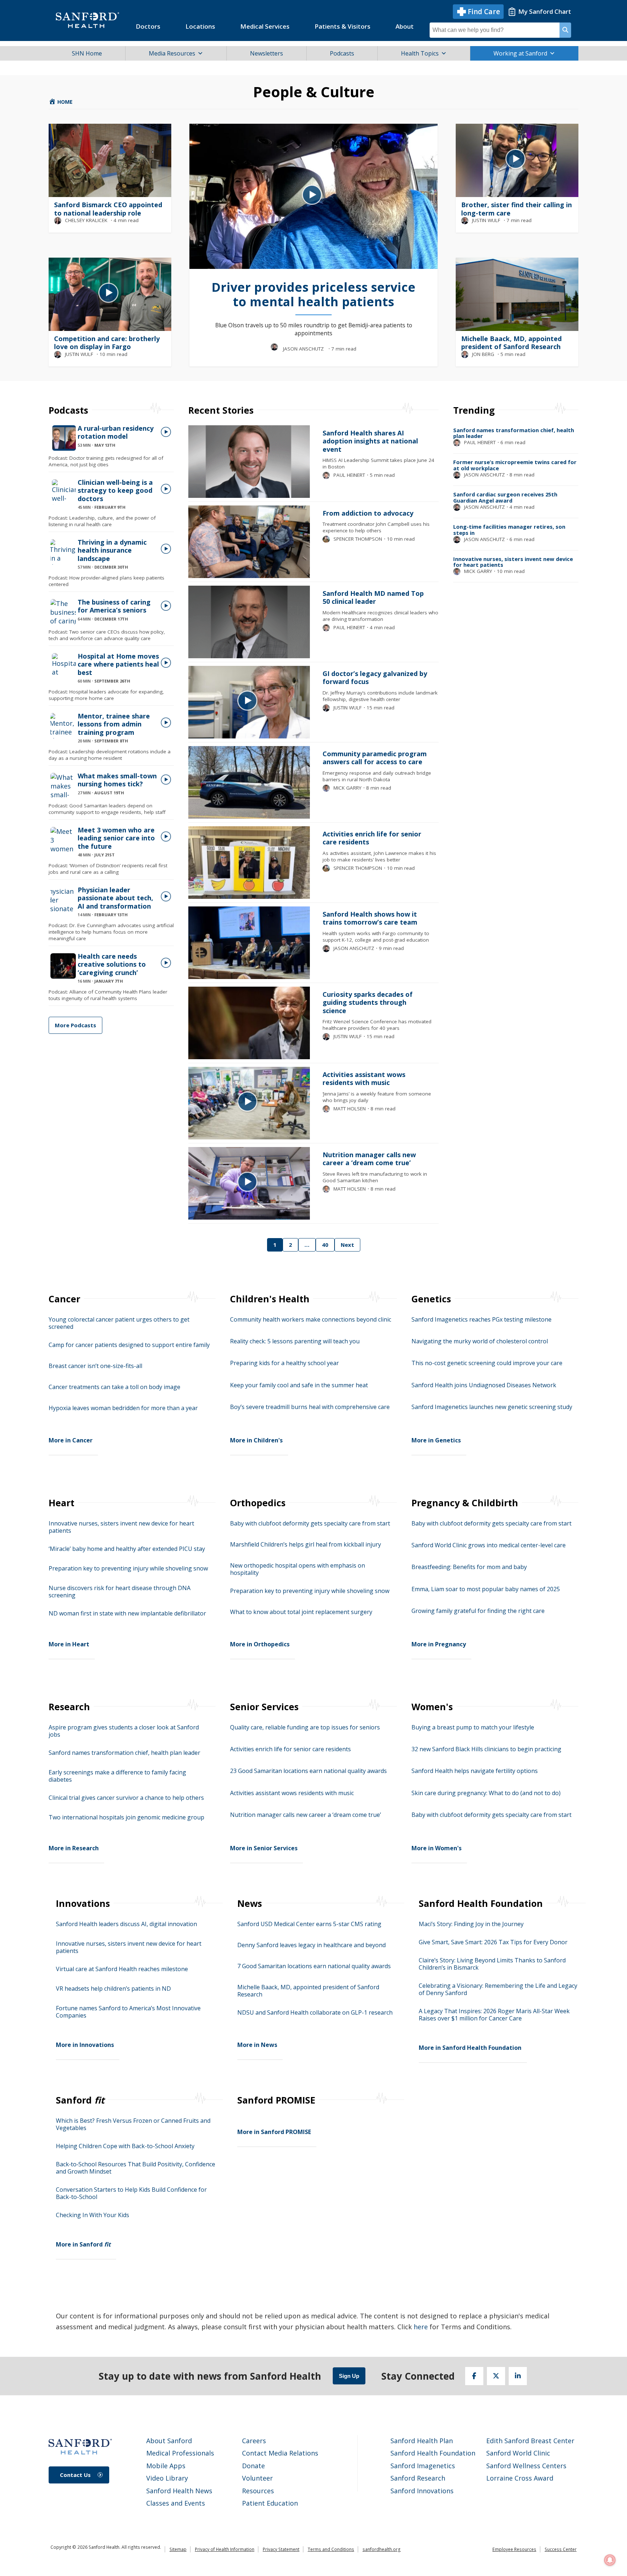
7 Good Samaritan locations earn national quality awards (314, 1966)
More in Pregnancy (439, 1644)
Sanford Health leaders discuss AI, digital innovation (126, 1924)
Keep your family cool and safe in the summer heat (299, 1385)
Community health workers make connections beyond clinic (311, 1319)
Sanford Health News (179, 2491)
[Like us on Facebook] (474, 2376)
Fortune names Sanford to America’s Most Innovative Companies (128, 2012)
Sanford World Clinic (518, 2453)
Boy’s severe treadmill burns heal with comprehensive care (310, 1407)
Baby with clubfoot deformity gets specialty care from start (310, 1523)
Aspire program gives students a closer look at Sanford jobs (124, 1731)
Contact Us (75, 2475)
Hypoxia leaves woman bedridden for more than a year (123, 1408)
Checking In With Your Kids (93, 2215)
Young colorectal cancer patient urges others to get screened (119, 1323)
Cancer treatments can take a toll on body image (114, 1387)
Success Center (561, 2549)
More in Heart (69, 1644)
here (421, 2327)
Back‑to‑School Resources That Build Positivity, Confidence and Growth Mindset (136, 2168)
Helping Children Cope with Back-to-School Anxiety (125, 2146)
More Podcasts (75, 1025)
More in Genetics (436, 1440)
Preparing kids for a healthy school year (284, 1363)
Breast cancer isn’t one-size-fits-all (95, 1366)
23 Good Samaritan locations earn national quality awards (308, 1771)
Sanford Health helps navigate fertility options (475, 1771)
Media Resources (172, 53)
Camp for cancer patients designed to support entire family (129, 1345)
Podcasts (342, 53)
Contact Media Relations (280, 2453)
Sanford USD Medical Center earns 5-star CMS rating (309, 1924)
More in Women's (437, 1848)
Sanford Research (418, 2478)
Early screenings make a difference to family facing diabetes (117, 1776)
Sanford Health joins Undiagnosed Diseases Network (484, 1385)
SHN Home (87, 53)
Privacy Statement (281, 2549)
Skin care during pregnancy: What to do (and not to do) (486, 1793)
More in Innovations (85, 2045)
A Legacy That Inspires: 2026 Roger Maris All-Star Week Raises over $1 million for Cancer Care (494, 2015)
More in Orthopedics (260, 1644)
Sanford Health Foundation (433, 2453)
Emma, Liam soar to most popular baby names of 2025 (486, 1589)
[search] (565, 30)
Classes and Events (176, 2503)
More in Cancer (71, 1440)
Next (347, 1245)
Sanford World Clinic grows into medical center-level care (489, 1545)
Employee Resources (514, 2549)
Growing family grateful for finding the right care (478, 1611)
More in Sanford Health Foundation (470, 2048)
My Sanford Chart (545, 11)
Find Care (484, 12)
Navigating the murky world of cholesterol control (480, 1341)
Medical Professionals (180, 2453)
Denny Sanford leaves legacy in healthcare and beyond (312, 1945)
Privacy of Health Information (225, 2549)
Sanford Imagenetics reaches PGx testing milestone (481, 1319)
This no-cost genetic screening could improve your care (487, 1363)
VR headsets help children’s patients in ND (113, 1989)
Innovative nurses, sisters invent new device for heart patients (121, 1527)
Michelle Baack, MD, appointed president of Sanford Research (308, 1991)
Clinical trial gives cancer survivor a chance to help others (126, 1798)
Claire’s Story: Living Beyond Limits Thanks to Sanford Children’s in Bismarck (492, 1964)
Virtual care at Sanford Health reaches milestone (122, 1969)
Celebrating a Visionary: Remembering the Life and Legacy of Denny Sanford (498, 1989)
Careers (254, 2441)
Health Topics (420, 53)
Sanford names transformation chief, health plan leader (124, 1753)
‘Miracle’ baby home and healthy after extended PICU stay (127, 1549)
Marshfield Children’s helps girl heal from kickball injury (306, 1544)
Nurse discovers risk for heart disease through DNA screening (120, 1592)
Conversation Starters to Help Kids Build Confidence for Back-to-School (131, 2193)
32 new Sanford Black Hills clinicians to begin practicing (486, 1749)
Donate (253, 2466)
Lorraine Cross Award (520, 2478)
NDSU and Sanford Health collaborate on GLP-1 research (315, 2012)
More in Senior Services (264, 1848)
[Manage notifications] (610, 2560)
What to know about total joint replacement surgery (301, 1612)
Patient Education (270, 2503)
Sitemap (178, 2549)
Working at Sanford (520, 53)
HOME (64, 102)
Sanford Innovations (422, 2491)
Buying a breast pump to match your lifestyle (473, 1727)
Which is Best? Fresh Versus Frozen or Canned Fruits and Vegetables (133, 2124)
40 (325, 1245)
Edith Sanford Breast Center (530, 2441)
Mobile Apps (166, 2466)
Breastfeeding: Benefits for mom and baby (469, 1567)
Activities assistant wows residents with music (292, 1793)
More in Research (74, 1848)
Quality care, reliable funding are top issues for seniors (305, 1727)
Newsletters (267, 53)
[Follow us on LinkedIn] (518, 2376)
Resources (258, 2491)
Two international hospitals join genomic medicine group (126, 1817)
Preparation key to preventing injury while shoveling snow (128, 1568)
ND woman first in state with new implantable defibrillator (127, 1613)
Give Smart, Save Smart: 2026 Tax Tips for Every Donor (493, 1942)
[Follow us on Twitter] (496, 2376)
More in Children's (256, 1440)
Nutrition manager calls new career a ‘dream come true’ (306, 1815)
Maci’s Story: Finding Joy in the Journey (471, 1924)
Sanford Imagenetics (423, 2466)
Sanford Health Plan (422, 2441)
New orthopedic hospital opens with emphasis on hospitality (298, 1569)
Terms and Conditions (331, 2549)
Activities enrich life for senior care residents (290, 1749)
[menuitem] (148, 26)
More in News (257, 2045)
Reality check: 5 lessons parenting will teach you (295, 1341)
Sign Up (349, 2376)
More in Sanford (83, 2244)
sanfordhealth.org (382, 2549)
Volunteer (257, 2478)
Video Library (167, 2478)
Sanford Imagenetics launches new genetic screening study (492, 1407)
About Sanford (169, 2441)
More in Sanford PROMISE (274, 2132)
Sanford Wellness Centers (526, 2466)
